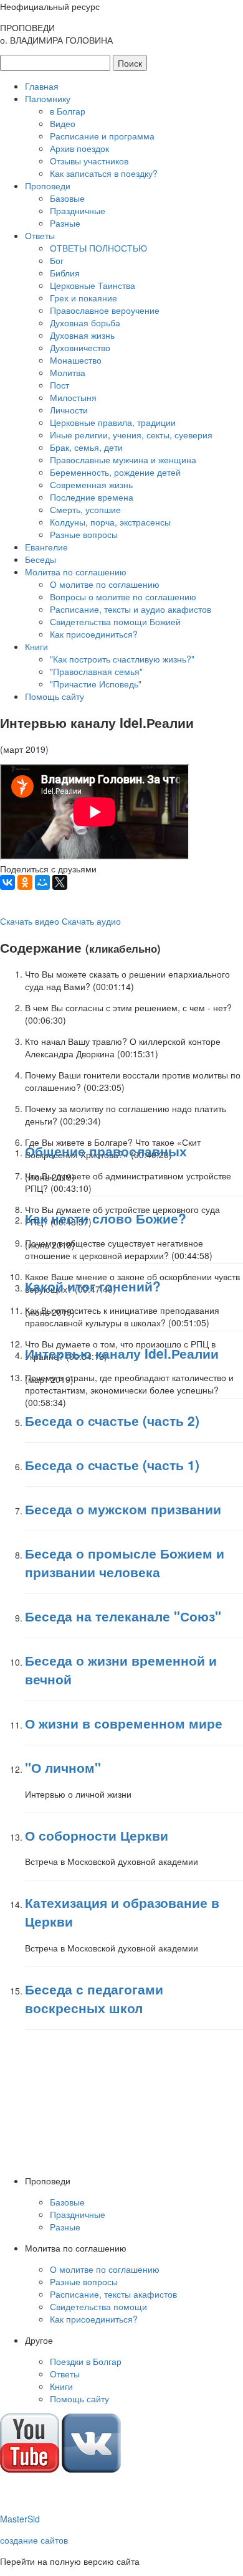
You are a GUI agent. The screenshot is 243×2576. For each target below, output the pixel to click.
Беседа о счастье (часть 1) (112, 1465)
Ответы (40, 235)
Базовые (67, 198)
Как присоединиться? (94, 634)
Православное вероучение (105, 310)
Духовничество (80, 347)
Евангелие (46, 547)
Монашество (76, 360)
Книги (36, 646)
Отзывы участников (89, 161)
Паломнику (48, 98)
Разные (65, 223)
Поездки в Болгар (86, 2361)
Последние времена (92, 497)
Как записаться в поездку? (104, 173)
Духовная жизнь (82, 335)
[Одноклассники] (25, 882)
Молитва (68, 372)
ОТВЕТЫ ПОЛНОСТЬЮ (98, 248)
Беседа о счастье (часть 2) (112, 1420)
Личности (69, 410)
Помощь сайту (55, 696)
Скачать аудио (91, 921)
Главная (42, 86)
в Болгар (68, 111)
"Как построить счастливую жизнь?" (122, 659)
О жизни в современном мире (124, 1723)
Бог (57, 260)
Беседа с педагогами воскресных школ (94, 1998)
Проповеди (48, 186)
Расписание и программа (102, 136)
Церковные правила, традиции (113, 422)
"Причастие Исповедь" (96, 684)
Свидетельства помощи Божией (115, 621)
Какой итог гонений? (93, 1286)
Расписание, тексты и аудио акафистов (131, 609)
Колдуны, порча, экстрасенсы (110, 522)
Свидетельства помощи (98, 2306)
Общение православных (106, 1151)
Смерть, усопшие (85, 509)
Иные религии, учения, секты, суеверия (131, 435)
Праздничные (78, 210)
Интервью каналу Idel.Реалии (122, 1353)
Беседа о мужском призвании (123, 1509)
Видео (63, 123)
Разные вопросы (84, 534)
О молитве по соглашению (105, 584)
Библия (65, 273)
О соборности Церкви (97, 1835)
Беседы (40, 559)
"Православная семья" (96, 671)
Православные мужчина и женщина (123, 460)
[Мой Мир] (42, 882)
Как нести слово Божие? (106, 1218)
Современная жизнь (91, 484)
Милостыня (73, 397)
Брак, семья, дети (86, 447)
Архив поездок (79, 148)
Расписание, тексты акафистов (113, 2294)
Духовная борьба (85, 323)
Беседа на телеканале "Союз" (123, 1616)
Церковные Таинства (93, 285)
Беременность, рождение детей (115, 472)
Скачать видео (30, 921)
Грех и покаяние (83, 298)
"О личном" (63, 1767)
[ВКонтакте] (7, 882)
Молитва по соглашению (76, 572)
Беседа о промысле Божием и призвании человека (125, 1562)
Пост (60, 385)
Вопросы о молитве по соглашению (123, 597)
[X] (60, 882)
